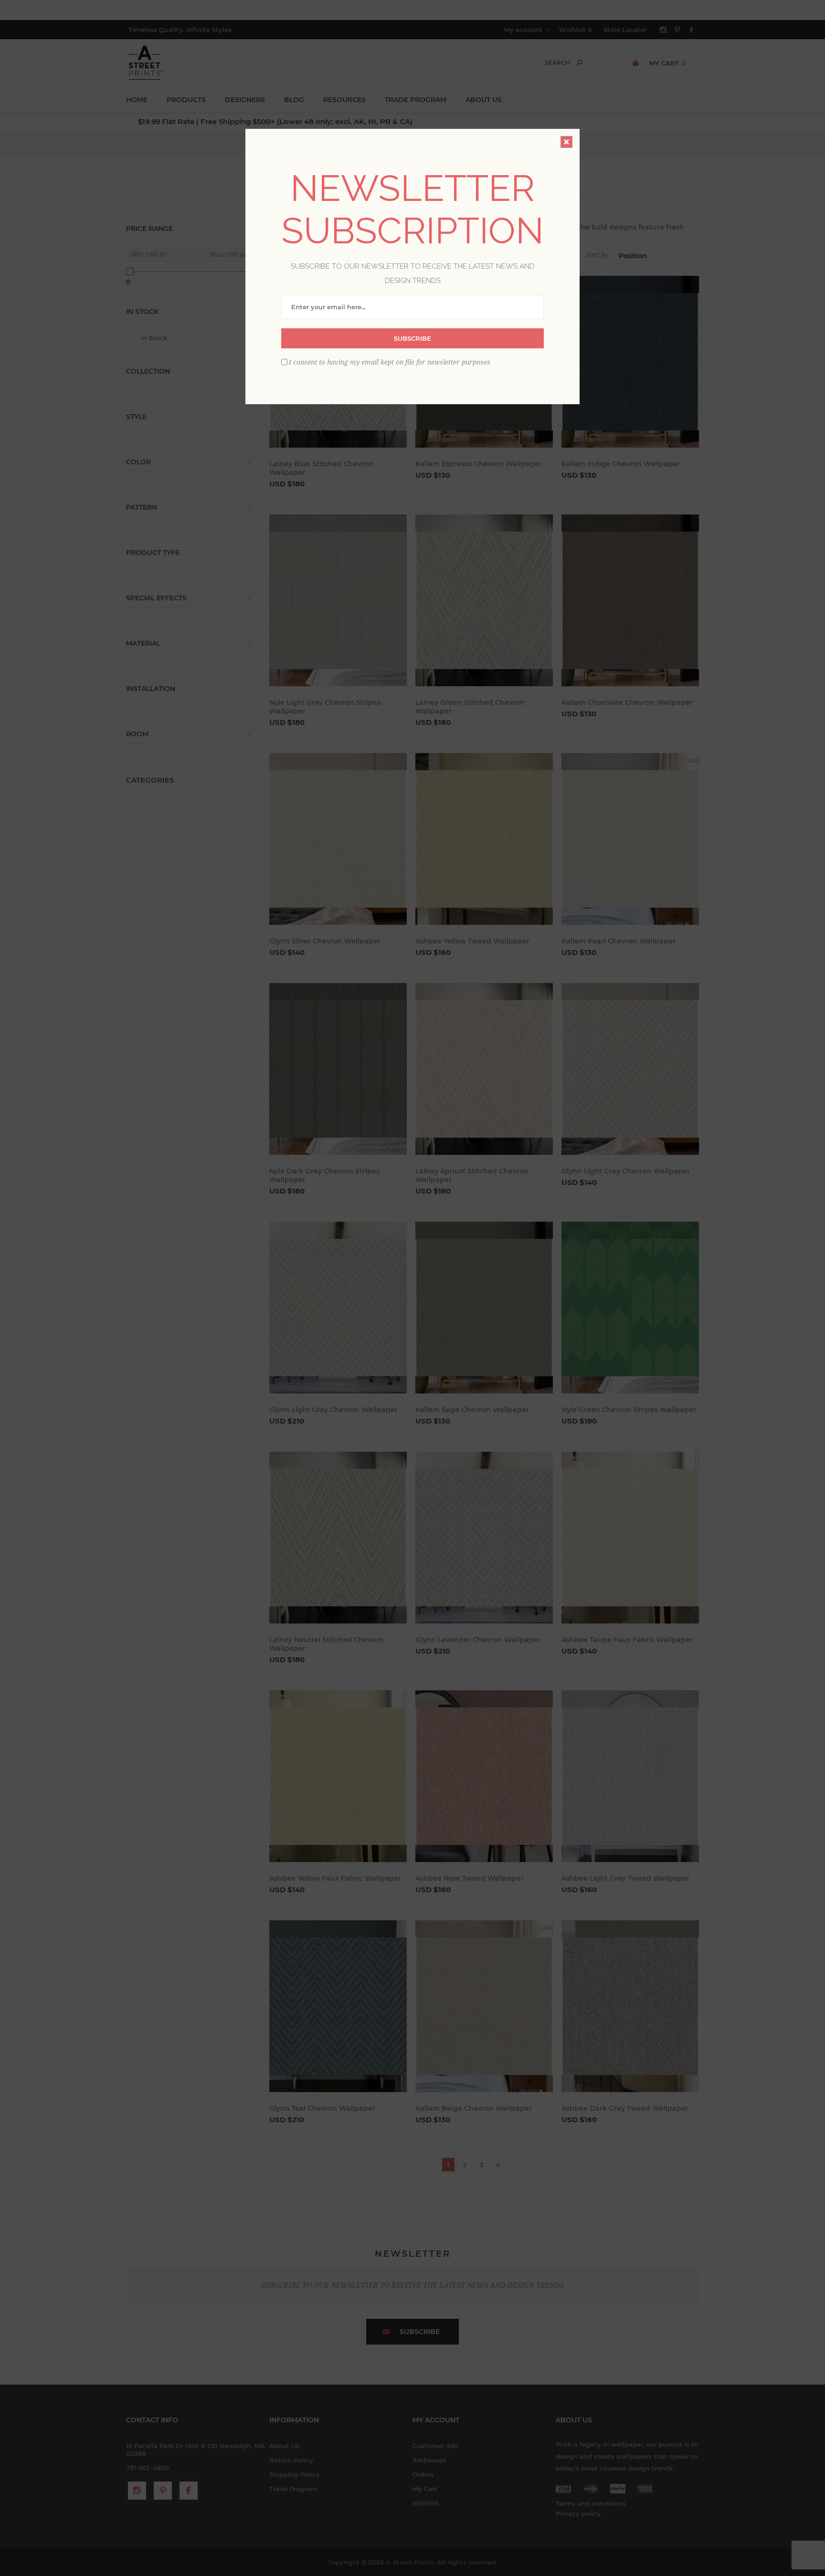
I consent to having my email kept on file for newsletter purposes (390, 362)
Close (566, 142)
